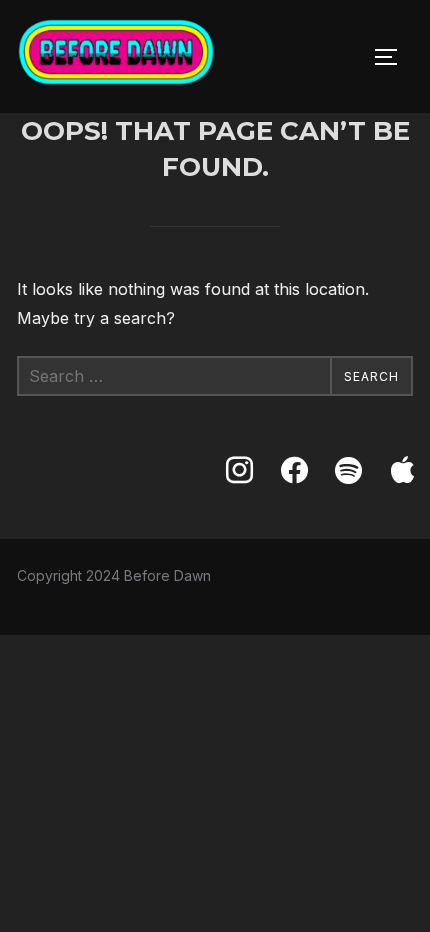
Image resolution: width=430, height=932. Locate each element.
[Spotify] (348, 471)
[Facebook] (294, 471)
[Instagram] (239, 471)
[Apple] (403, 471)
